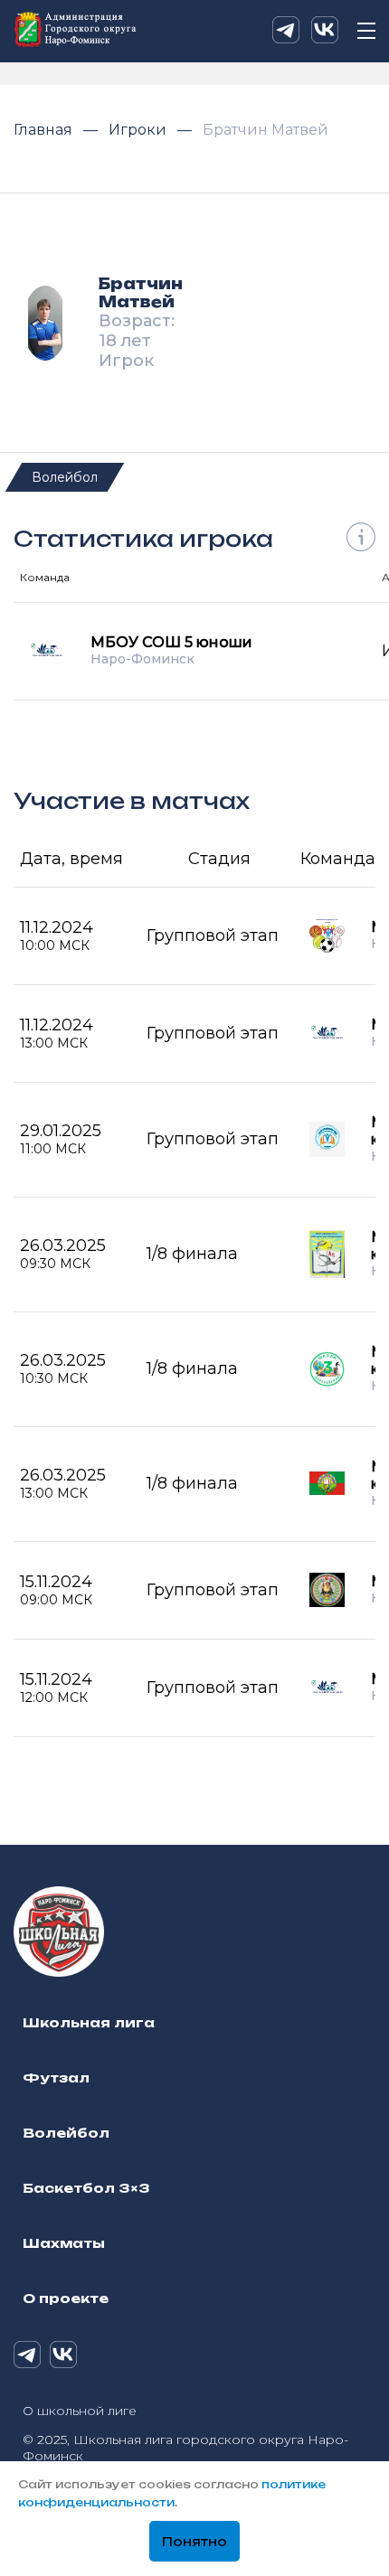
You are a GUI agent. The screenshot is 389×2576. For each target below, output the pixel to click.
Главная (45, 130)
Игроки (139, 130)
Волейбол (65, 477)
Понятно (194, 2542)
